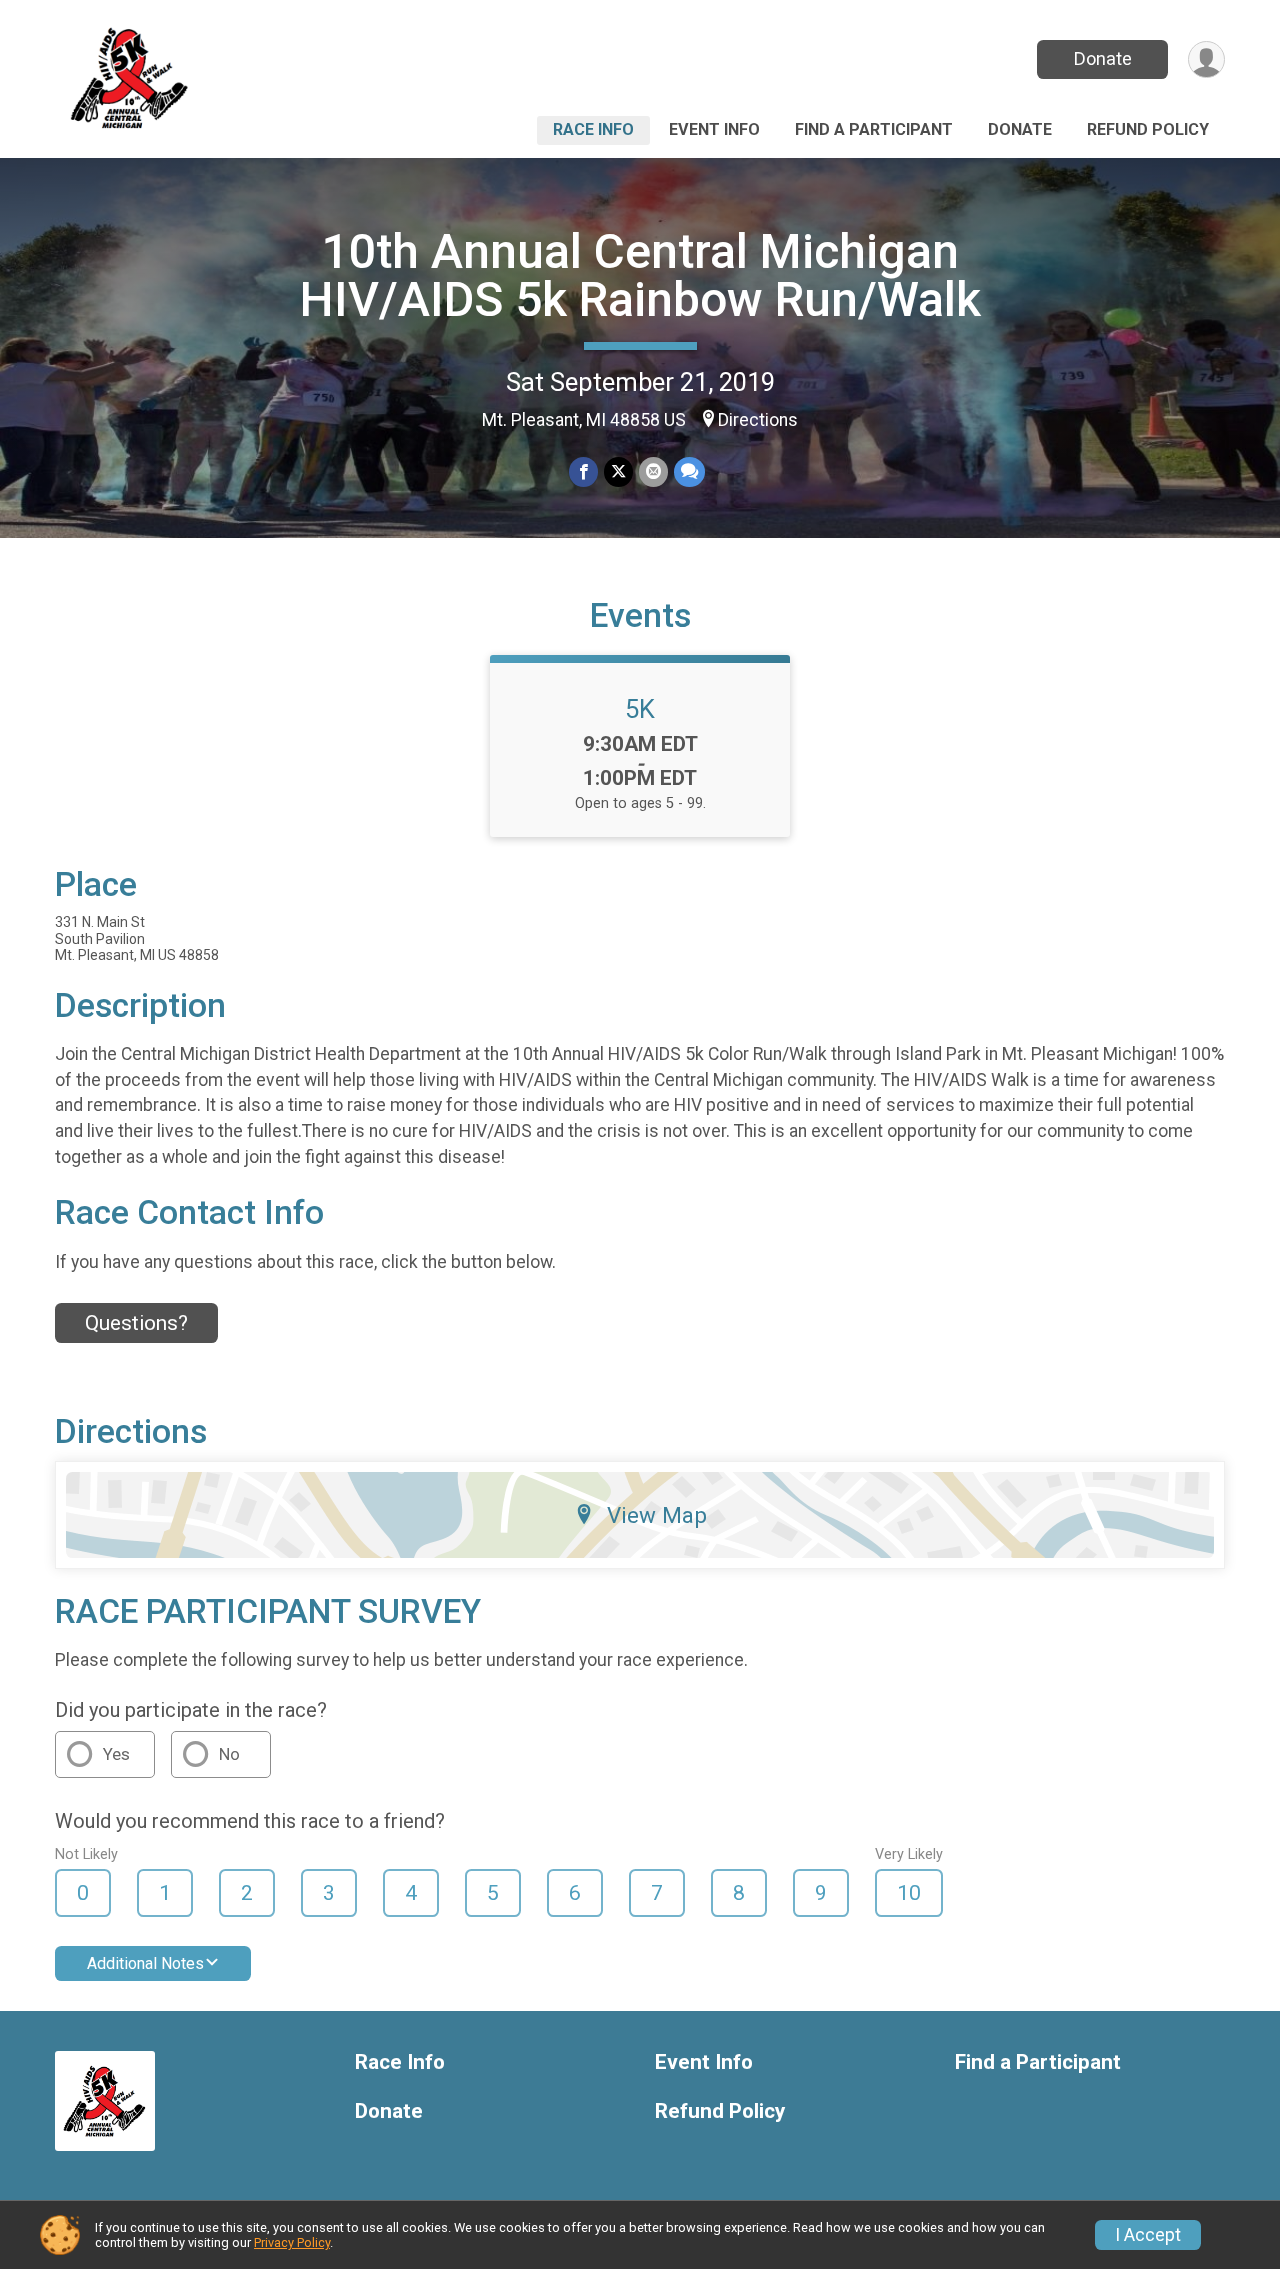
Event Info (714, 129)
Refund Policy (1148, 129)
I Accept (1148, 2235)
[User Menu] (1206, 59)
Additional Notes (145, 1963)
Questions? (136, 1323)
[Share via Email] (653, 471)
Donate (1103, 58)
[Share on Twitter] (618, 471)
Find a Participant (874, 129)
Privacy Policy (292, 2242)
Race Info (593, 129)
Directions (758, 420)
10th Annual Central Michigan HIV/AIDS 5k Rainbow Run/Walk (640, 275)
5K (640, 709)
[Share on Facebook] (583, 471)
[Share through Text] (689, 471)
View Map (657, 1515)
